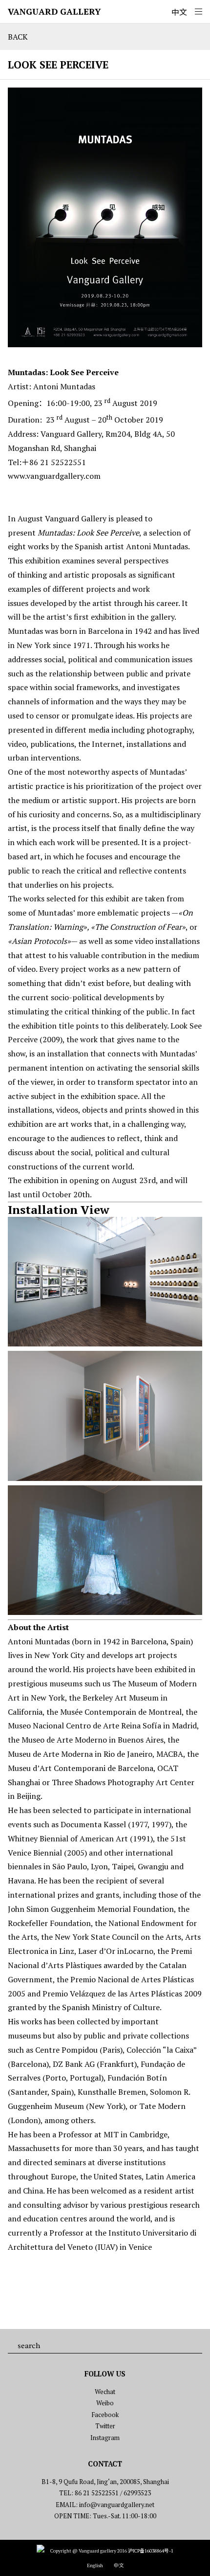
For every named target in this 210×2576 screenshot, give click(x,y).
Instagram (105, 2438)
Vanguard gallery (54, 11)
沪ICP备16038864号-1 (151, 2551)
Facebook (105, 2415)
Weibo (105, 2403)
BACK (18, 37)
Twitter (105, 2426)
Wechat (105, 2392)
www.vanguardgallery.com (54, 476)
